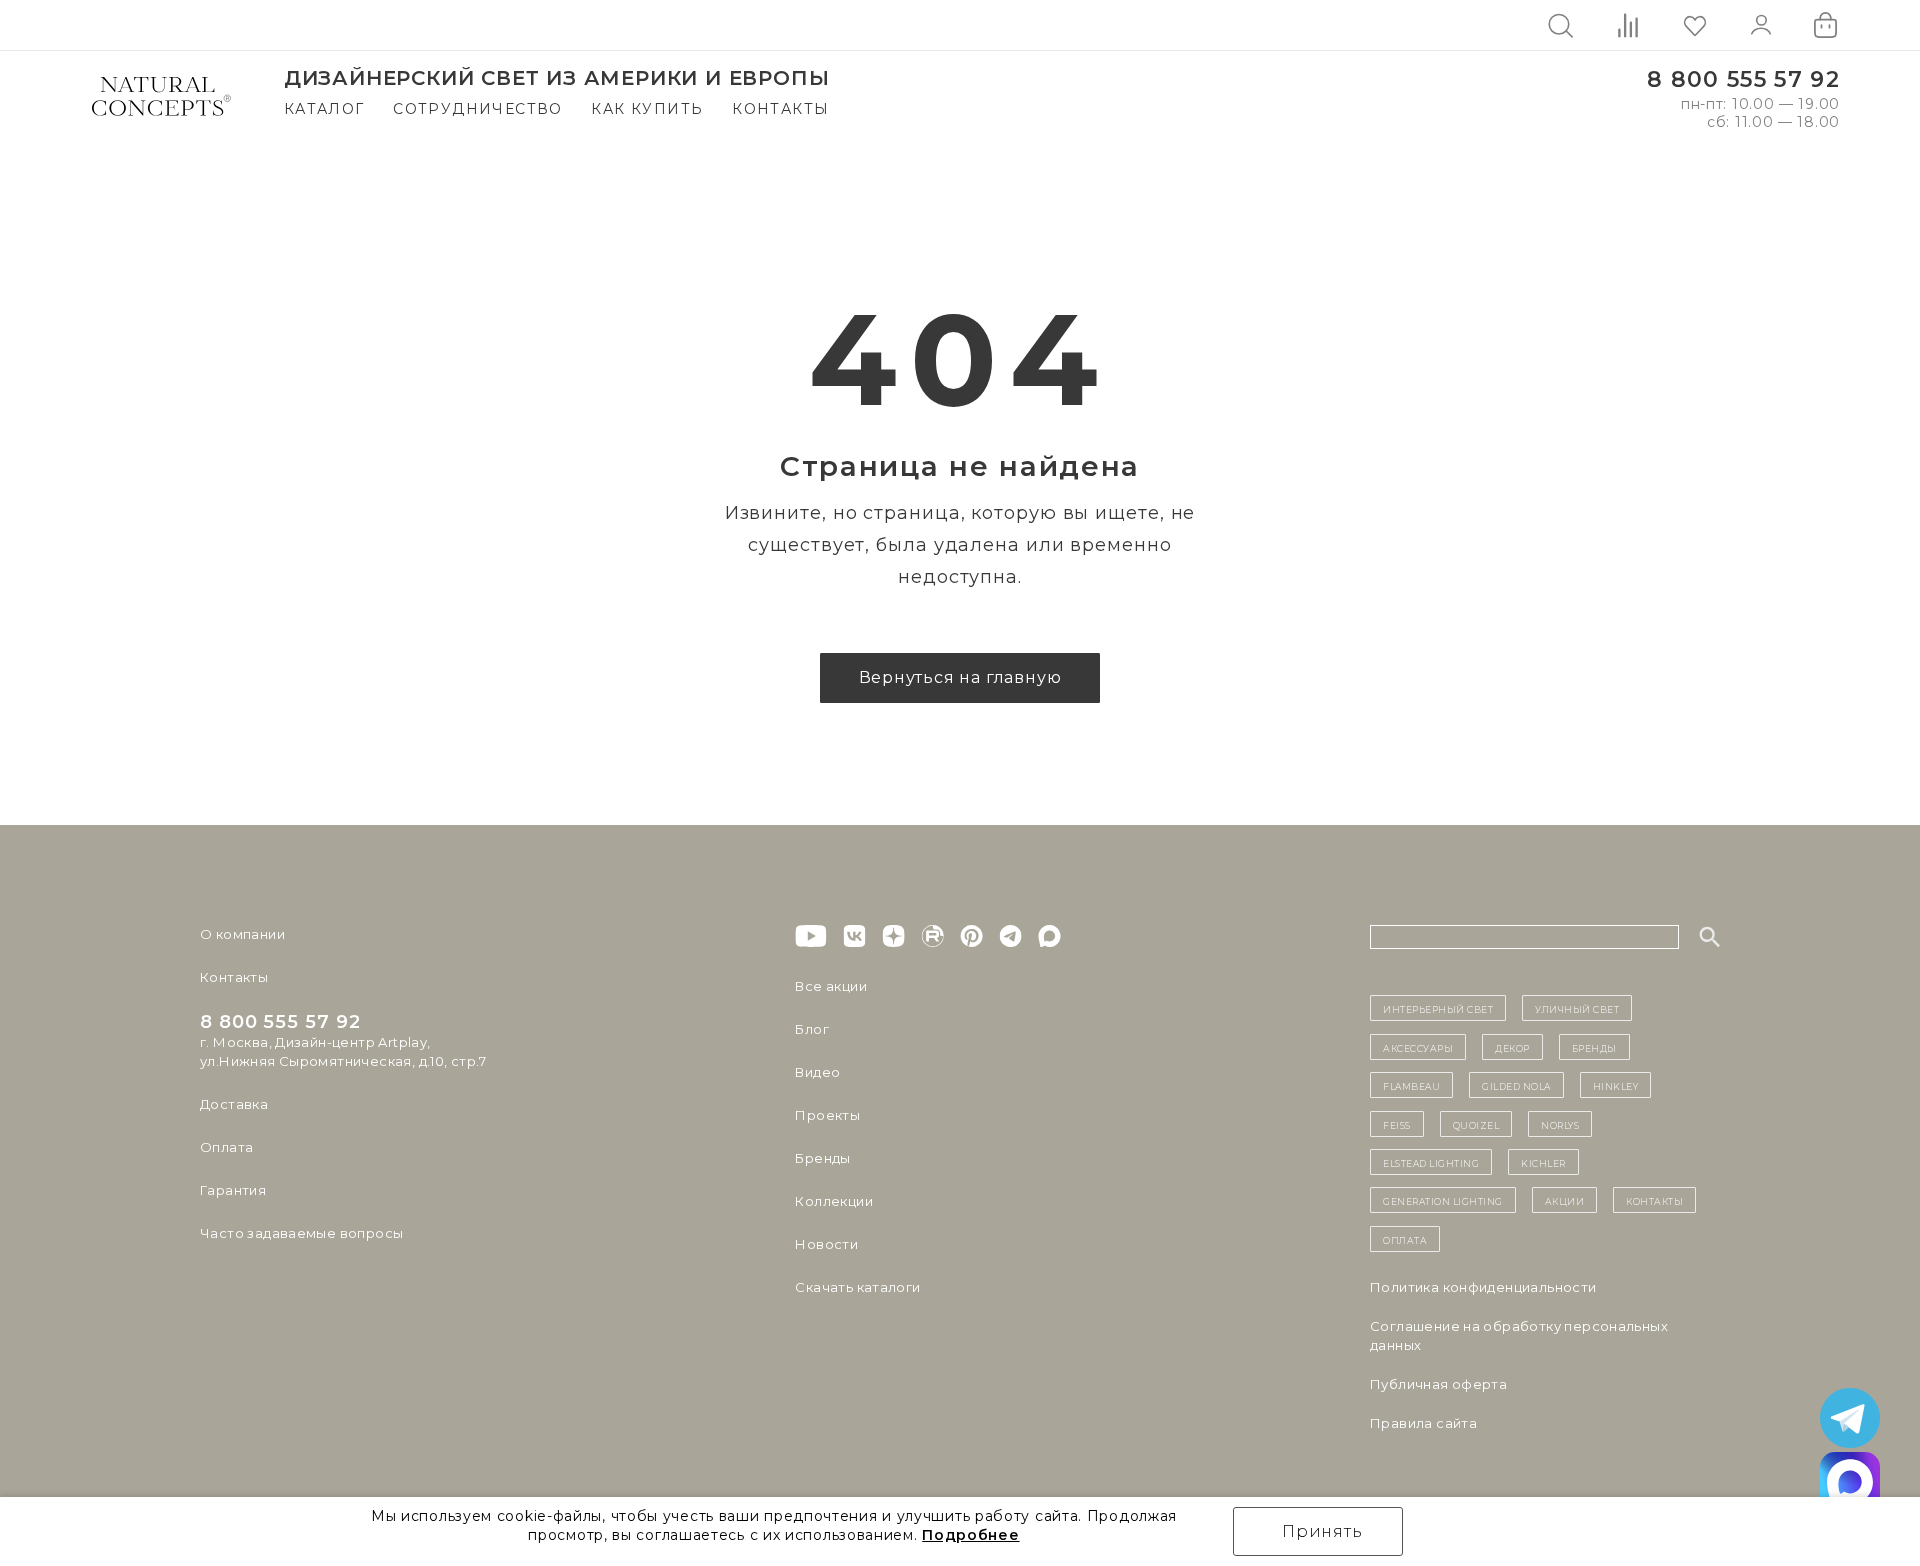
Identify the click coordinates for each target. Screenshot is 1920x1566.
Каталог (324, 109)
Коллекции (834, 1201)
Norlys (1560, 1124)
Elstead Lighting (1431, 1162)
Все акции (831, 986)
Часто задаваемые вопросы (301, 1233)
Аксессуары (1418, 1047)
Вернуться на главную (960, 677)
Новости (826, 1244)
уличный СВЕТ (1577, 1008)
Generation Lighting (1443, 1200)
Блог (812, 1029)
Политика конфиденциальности (1483, 1287)
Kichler (1543, 1162)
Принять (1322, 1531)
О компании (242, 934)
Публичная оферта (1438, 1384)
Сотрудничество (478, 109)
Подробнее (970, 1535)
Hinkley (1616, 1085)
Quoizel (1476, 1124)
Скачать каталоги (857, 1287)
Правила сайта (1423, 1423)
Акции (1565, 1200)
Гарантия (233, 1190)
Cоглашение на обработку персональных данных (1519, 1335)
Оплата (226, 1147)
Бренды (822, 1158)
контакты (1654, 1200)
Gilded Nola (1516, 1085)
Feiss (1397, 1124)
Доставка (234, 1104)
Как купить (647, 109)
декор (1512, 1047)
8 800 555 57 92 (1743, 79)
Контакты (780, 109)
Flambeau (1411, 1085)
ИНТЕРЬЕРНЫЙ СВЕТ (1438, 1008)
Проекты (827, 1115)
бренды (1594, 1047)
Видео (817, 1072)
